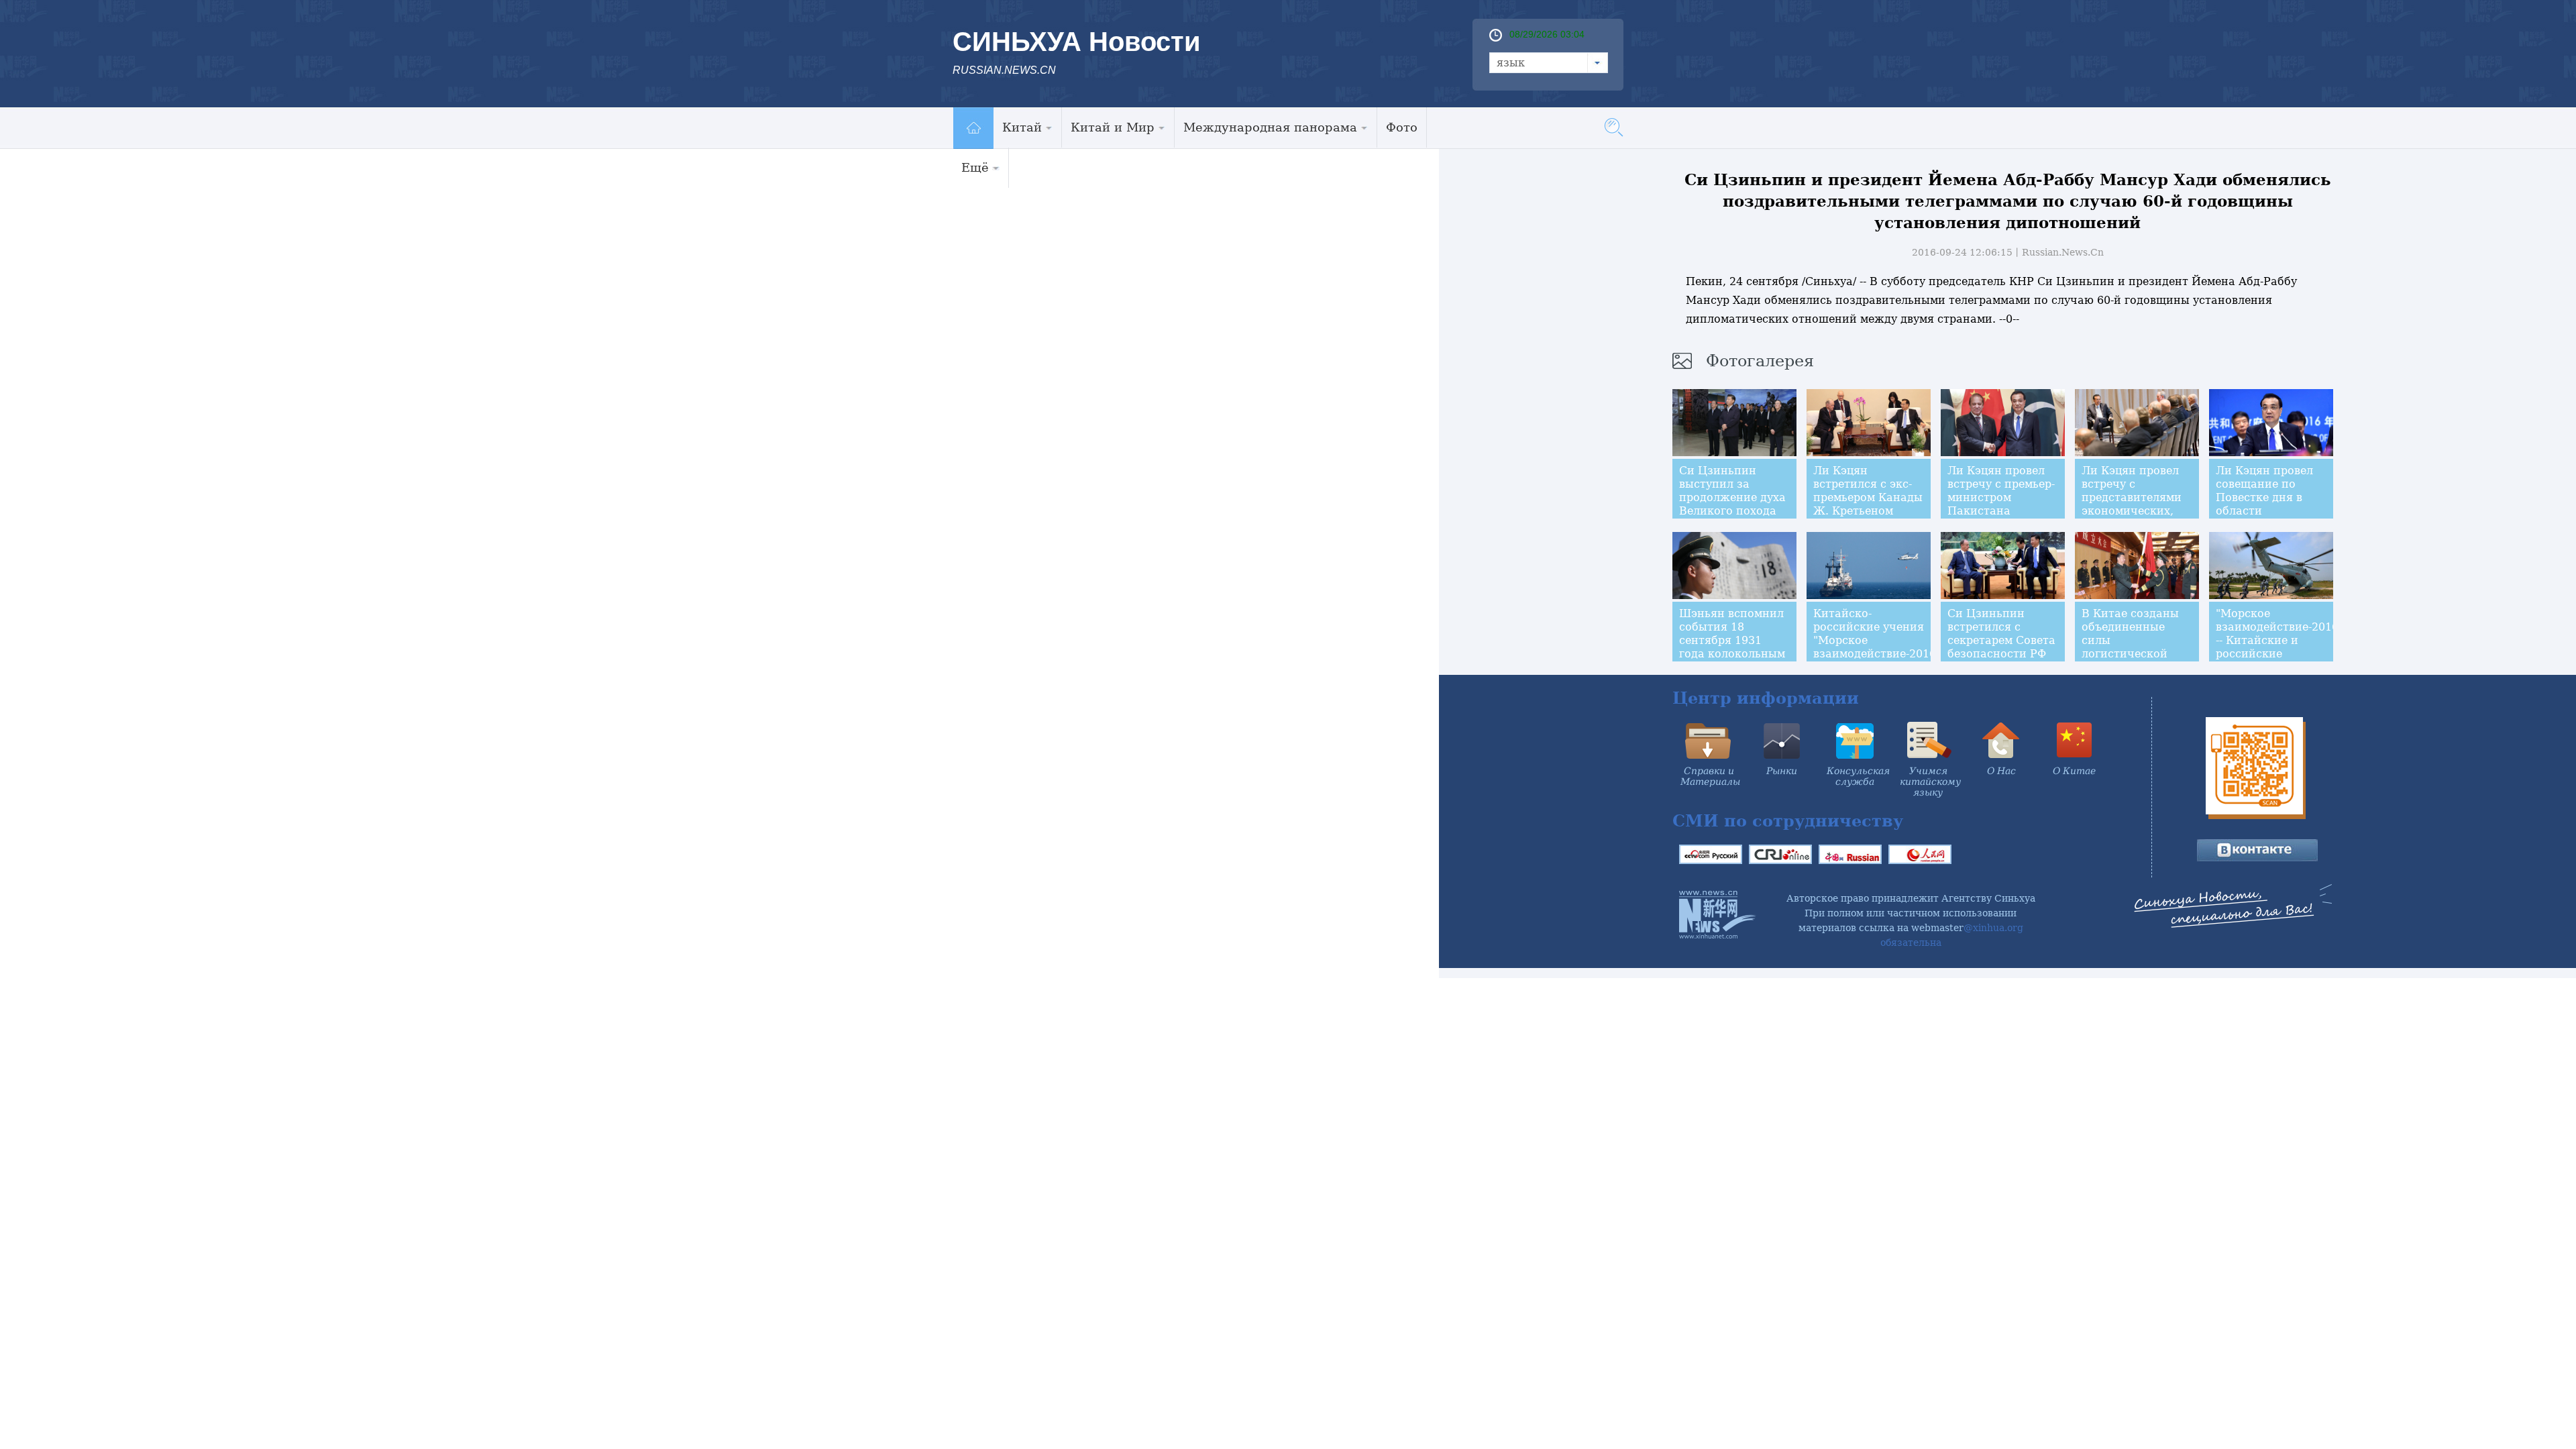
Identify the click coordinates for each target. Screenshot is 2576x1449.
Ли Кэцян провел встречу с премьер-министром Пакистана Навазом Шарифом (2002, 497)
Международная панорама (1270, 127)
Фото (1402, 127)
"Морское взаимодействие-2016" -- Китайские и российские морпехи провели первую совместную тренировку (2279, 660)
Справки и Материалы (1710, 776)
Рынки (1782, 771)
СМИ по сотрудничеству (1788, 821)
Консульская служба (1858, 776)
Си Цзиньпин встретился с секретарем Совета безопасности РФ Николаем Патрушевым (2001, 647)
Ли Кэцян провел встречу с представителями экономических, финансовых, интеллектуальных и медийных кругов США (2136, 518)
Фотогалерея (1760, 361)
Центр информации (1766, 698)
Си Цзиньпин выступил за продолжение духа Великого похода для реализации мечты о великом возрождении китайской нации (1732, 518)
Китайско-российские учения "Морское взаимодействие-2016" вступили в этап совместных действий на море (1877, 654)
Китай (1022, 127)
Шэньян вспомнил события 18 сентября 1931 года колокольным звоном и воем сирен (1732, 647)
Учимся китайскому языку (1930, 782)
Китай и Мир (1113, 127)
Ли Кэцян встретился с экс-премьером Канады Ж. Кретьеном (1868, 491)
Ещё (975, 167)
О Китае (2074, 771)
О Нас (2001, 771)
